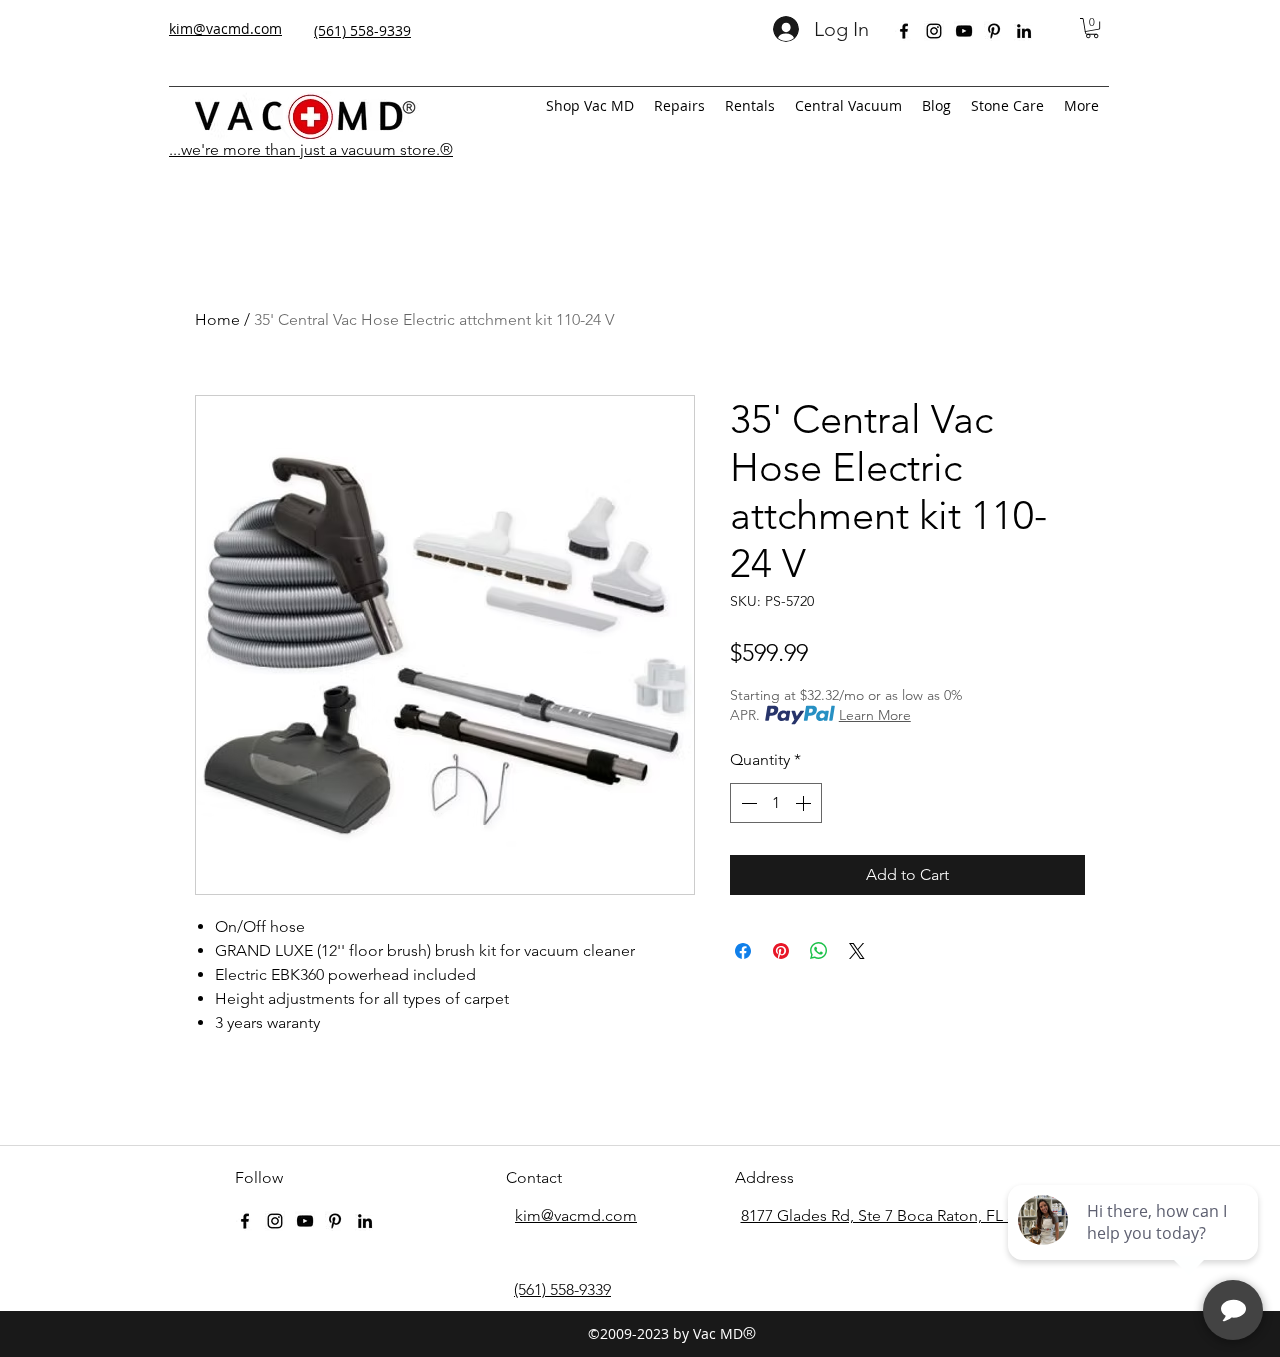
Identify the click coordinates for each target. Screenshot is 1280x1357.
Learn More (875, 715)
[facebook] (904, 31)
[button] (1092, 28)
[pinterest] (994, 31)
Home (217, 319)
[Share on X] (857, 951)
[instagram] (934, 31)
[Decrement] (747, 803)
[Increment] (805, 803)
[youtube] (964, 31)
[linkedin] (1024, 31)
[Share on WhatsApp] (819, 951)
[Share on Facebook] (743, 951)
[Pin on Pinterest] (781, 951)
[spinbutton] (776, 803)
